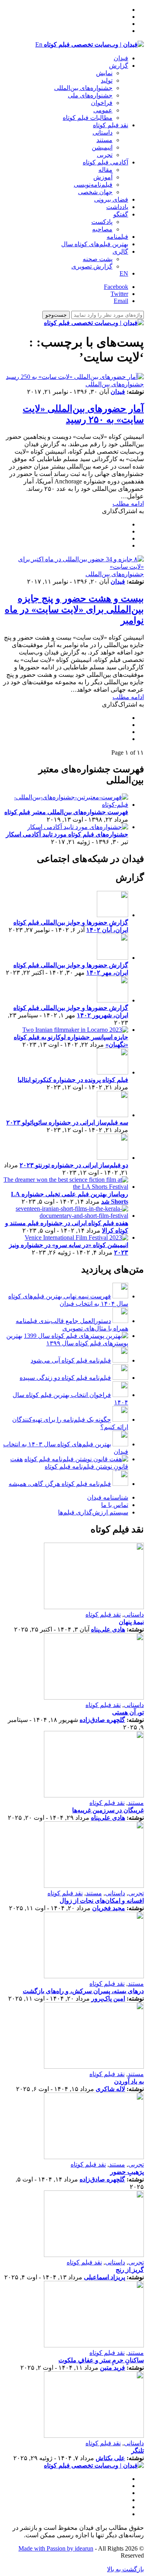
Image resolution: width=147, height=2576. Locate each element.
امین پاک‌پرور (108, 1998)
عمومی (103, 110)
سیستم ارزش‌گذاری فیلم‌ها (93, 1512)
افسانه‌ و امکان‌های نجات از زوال (102, 1901)
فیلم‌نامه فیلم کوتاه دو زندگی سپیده (65, 1378)
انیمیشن (102, 147)
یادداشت (117, 207)
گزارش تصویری (92, 266)
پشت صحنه (98, 259)
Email (121, 301)
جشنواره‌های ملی (90, 95)
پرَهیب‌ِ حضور (127, 2172)
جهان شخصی (95, 192)
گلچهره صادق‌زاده (102, 1720)
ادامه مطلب (128, 504)
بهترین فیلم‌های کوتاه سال (95, 244)
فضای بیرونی (111, 199)
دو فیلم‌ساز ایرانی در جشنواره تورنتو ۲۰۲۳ (74, 1165)
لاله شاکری (110, 2089)
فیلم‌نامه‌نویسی (93, 185)
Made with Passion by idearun (56, 2548)
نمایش (104, 73)
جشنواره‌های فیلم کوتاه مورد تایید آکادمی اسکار (67, 834)
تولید (107, 80)
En (39, 44)
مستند (104, 140)
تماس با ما (115, 1505)
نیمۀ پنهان (131, 1622)
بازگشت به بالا (125, 2569)
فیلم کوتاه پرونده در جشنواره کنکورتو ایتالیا (73, 1080)
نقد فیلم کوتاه (111, 125)
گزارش (119, 66)
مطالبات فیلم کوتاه (88, 118)
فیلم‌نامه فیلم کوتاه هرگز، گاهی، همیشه (60, 1484)
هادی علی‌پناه (108, 1629)
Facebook (116, 287)
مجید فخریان (109, 1908)
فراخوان (102, 103)
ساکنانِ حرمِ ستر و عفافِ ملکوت (101, 2360)
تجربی (105, 155)
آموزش (103, 177)
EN (124, 273)
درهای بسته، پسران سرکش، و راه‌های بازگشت (83, 1991)
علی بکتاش (110, 2458)
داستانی (103, 132)
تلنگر (138, 2451)
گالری (120, 251)
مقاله (105, 170)
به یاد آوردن (129, 2081)
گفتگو (121, 214)
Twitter (119, 294)
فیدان (121, 58)
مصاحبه (102, 229)
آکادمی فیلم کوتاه (105, 162)
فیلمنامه (117, 237)
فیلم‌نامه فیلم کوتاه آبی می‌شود (71, 1360)
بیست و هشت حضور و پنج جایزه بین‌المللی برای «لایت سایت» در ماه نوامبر (74, 609)
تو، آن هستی (128, 1712)
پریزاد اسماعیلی (104, 2277)
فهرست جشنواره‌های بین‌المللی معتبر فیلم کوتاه (66, 812)
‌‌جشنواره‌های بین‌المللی (83, 88)
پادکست (102, 222)
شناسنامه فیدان (108, 1497)
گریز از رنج (130, 2270)
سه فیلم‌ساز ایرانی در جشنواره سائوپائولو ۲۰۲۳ (67, 1122)
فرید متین (113, 2368)
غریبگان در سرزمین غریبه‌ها (108, 1810)
